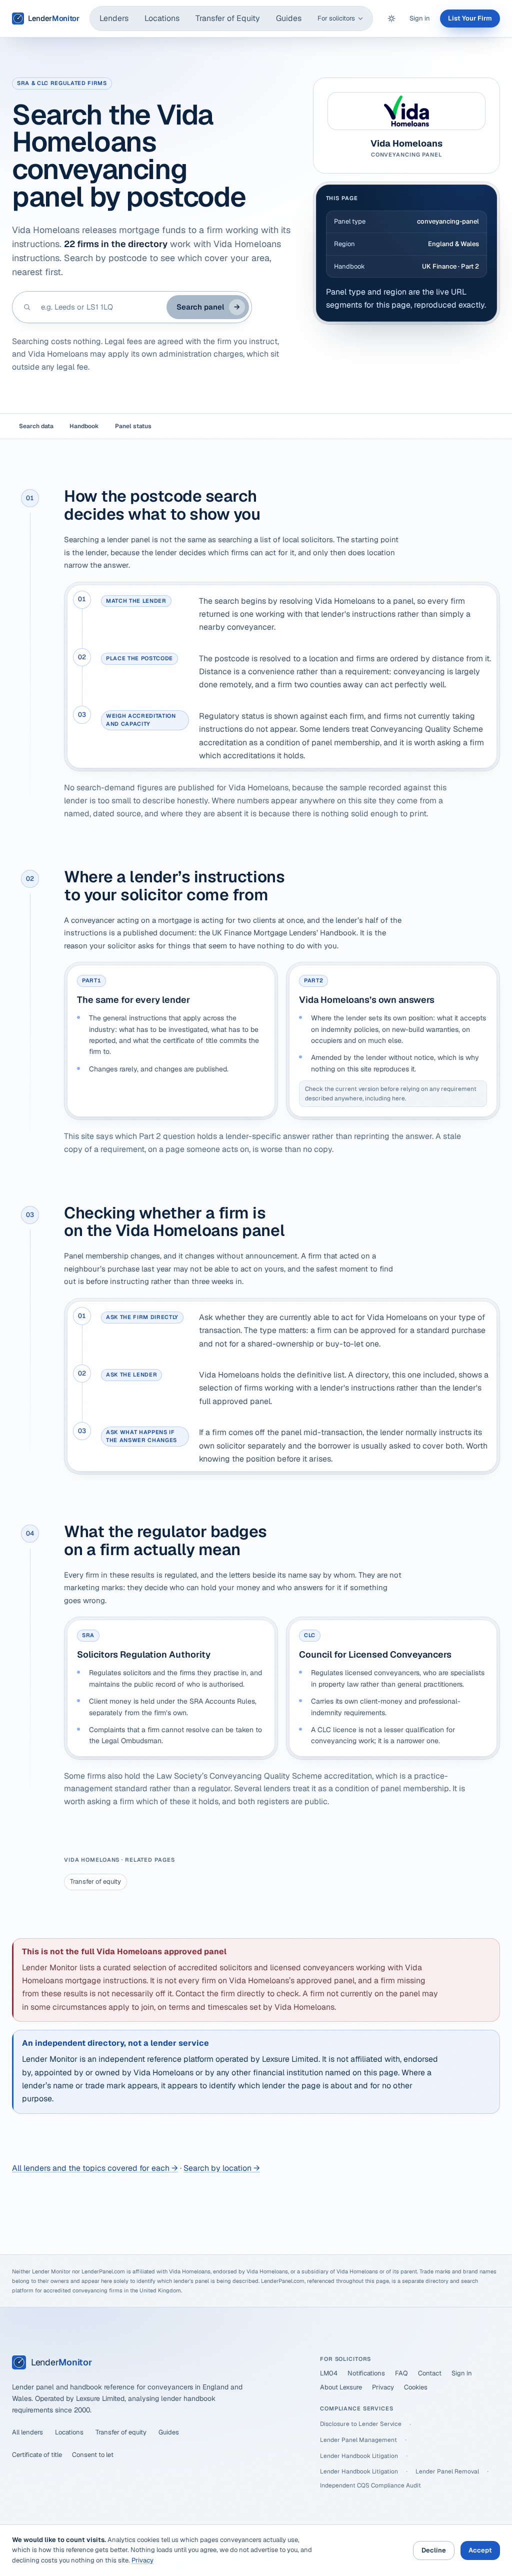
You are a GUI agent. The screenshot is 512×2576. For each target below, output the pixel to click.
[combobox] (99, 307)
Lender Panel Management (358, 2440)
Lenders (114, 18)
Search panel (208, 307)
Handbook (84, 426)
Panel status (133, 426)
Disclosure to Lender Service (361, 2424)
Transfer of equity (95, 1881)
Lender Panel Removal (447, 2471)
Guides (289, 18)
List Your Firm (470, 18)
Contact (430, 2373)
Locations (162, 18)
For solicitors (336, 18)
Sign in (420, 18)
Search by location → (222, 2168)
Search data (36, 426)
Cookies (416, 2387)
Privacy (383, 2387)
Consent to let (93, 2455)
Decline (434, 2550)
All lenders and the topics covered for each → (95, 2168)
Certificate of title (37, 2455)
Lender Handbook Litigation (359, 2456)
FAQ (401, 2373)
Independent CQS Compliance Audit (370, 2485)
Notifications (366, 2373)
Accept (480, 2550)
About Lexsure (341, 2387)
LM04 (329, 2373)
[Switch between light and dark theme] (391, 19)
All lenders (27, 2432)
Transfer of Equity (228, 18)
